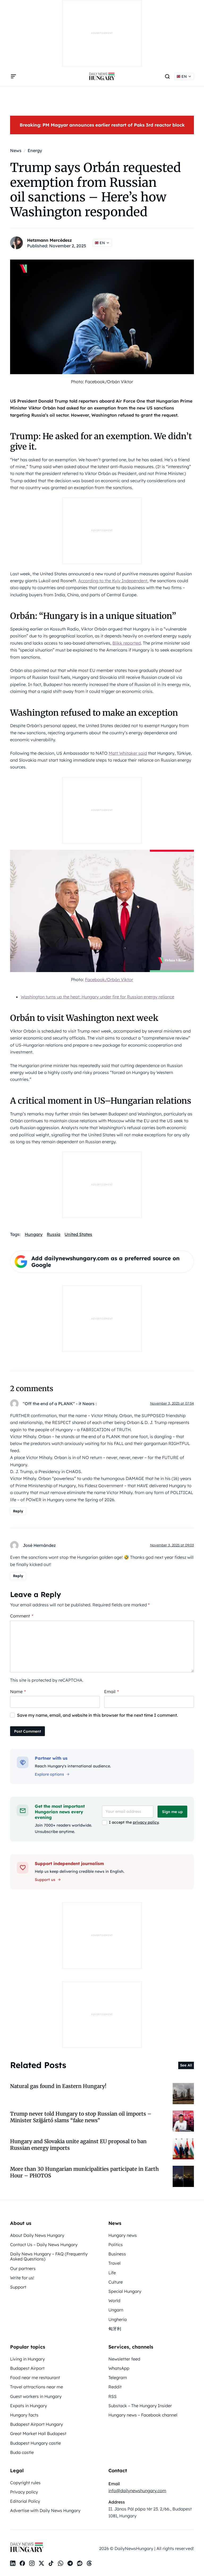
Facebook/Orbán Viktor (109, 980)
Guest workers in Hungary (36, 2396)
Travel (114, 2263)
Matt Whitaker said (128, 753)
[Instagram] (32, 2563)
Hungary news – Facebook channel (143, 2415)
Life (112, 2273)
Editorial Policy (25, 2501)
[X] (41, 2563)
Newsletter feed (124, 2359)
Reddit (115, 2387)
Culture (116, 2282)
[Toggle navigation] (13, 76)
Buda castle (22, 2452)
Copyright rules (25, 2483)
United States (78, 1234)
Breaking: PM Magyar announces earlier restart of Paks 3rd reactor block (102, 125)
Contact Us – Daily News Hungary (44, 2245)
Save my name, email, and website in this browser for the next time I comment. (97, 1715)
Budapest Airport (27, 2368)
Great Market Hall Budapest (38, 2433)
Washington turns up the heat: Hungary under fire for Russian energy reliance (97, 997)
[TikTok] (51, 2563)
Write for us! (22, 2278)
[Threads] (89, 2563)
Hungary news (123, 2235)
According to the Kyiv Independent (113, 581)
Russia (54, 1234)
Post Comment (27, 1731)
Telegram (118, 2377)
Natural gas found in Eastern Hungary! (58, 2086)
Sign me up (172, 1812)
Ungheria (118, 2319)
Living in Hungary (27, 2359)
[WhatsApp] (61, 2563)
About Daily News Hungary (37, 2235)
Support (18, 2287)
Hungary (34, 1234)
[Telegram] (70, 2563)
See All (186, 2065)
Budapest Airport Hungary (37, 2424)
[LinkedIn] (13, 2563)
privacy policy (146, 1822)
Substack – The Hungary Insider (140, 2406)
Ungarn (116, 2310)
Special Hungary (125, 2291)
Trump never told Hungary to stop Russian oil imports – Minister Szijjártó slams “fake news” (81, 2117)
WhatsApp (119, 2368)
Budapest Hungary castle (35, 2443)
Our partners (23, 2268)
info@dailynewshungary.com (137, 2491)
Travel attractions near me (37, 2387)
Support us (45, 1880)
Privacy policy (24, 2492)
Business (117, 2254)
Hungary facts (24, 2415)
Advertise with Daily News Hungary (45, 2510)
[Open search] (167, 76)
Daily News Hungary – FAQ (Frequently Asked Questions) (49, 2256)
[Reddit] (80, 2563)
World (114, 2301)
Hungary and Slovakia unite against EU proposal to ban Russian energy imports (78, 2145)
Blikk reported (127, 643)
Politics (116, 2245)
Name (18, 1692)
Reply (18, 1511)
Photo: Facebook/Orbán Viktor (102, 382)
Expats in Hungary (29, 2406)
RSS (112, 2396)
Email (111, 1692)
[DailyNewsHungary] (102, 76)
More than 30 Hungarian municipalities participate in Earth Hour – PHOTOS (84, 2172)
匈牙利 (115, 2329)
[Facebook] (22, 2563)
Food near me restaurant (35, 2377)
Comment (22, 1616)
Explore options (49, 1774)
